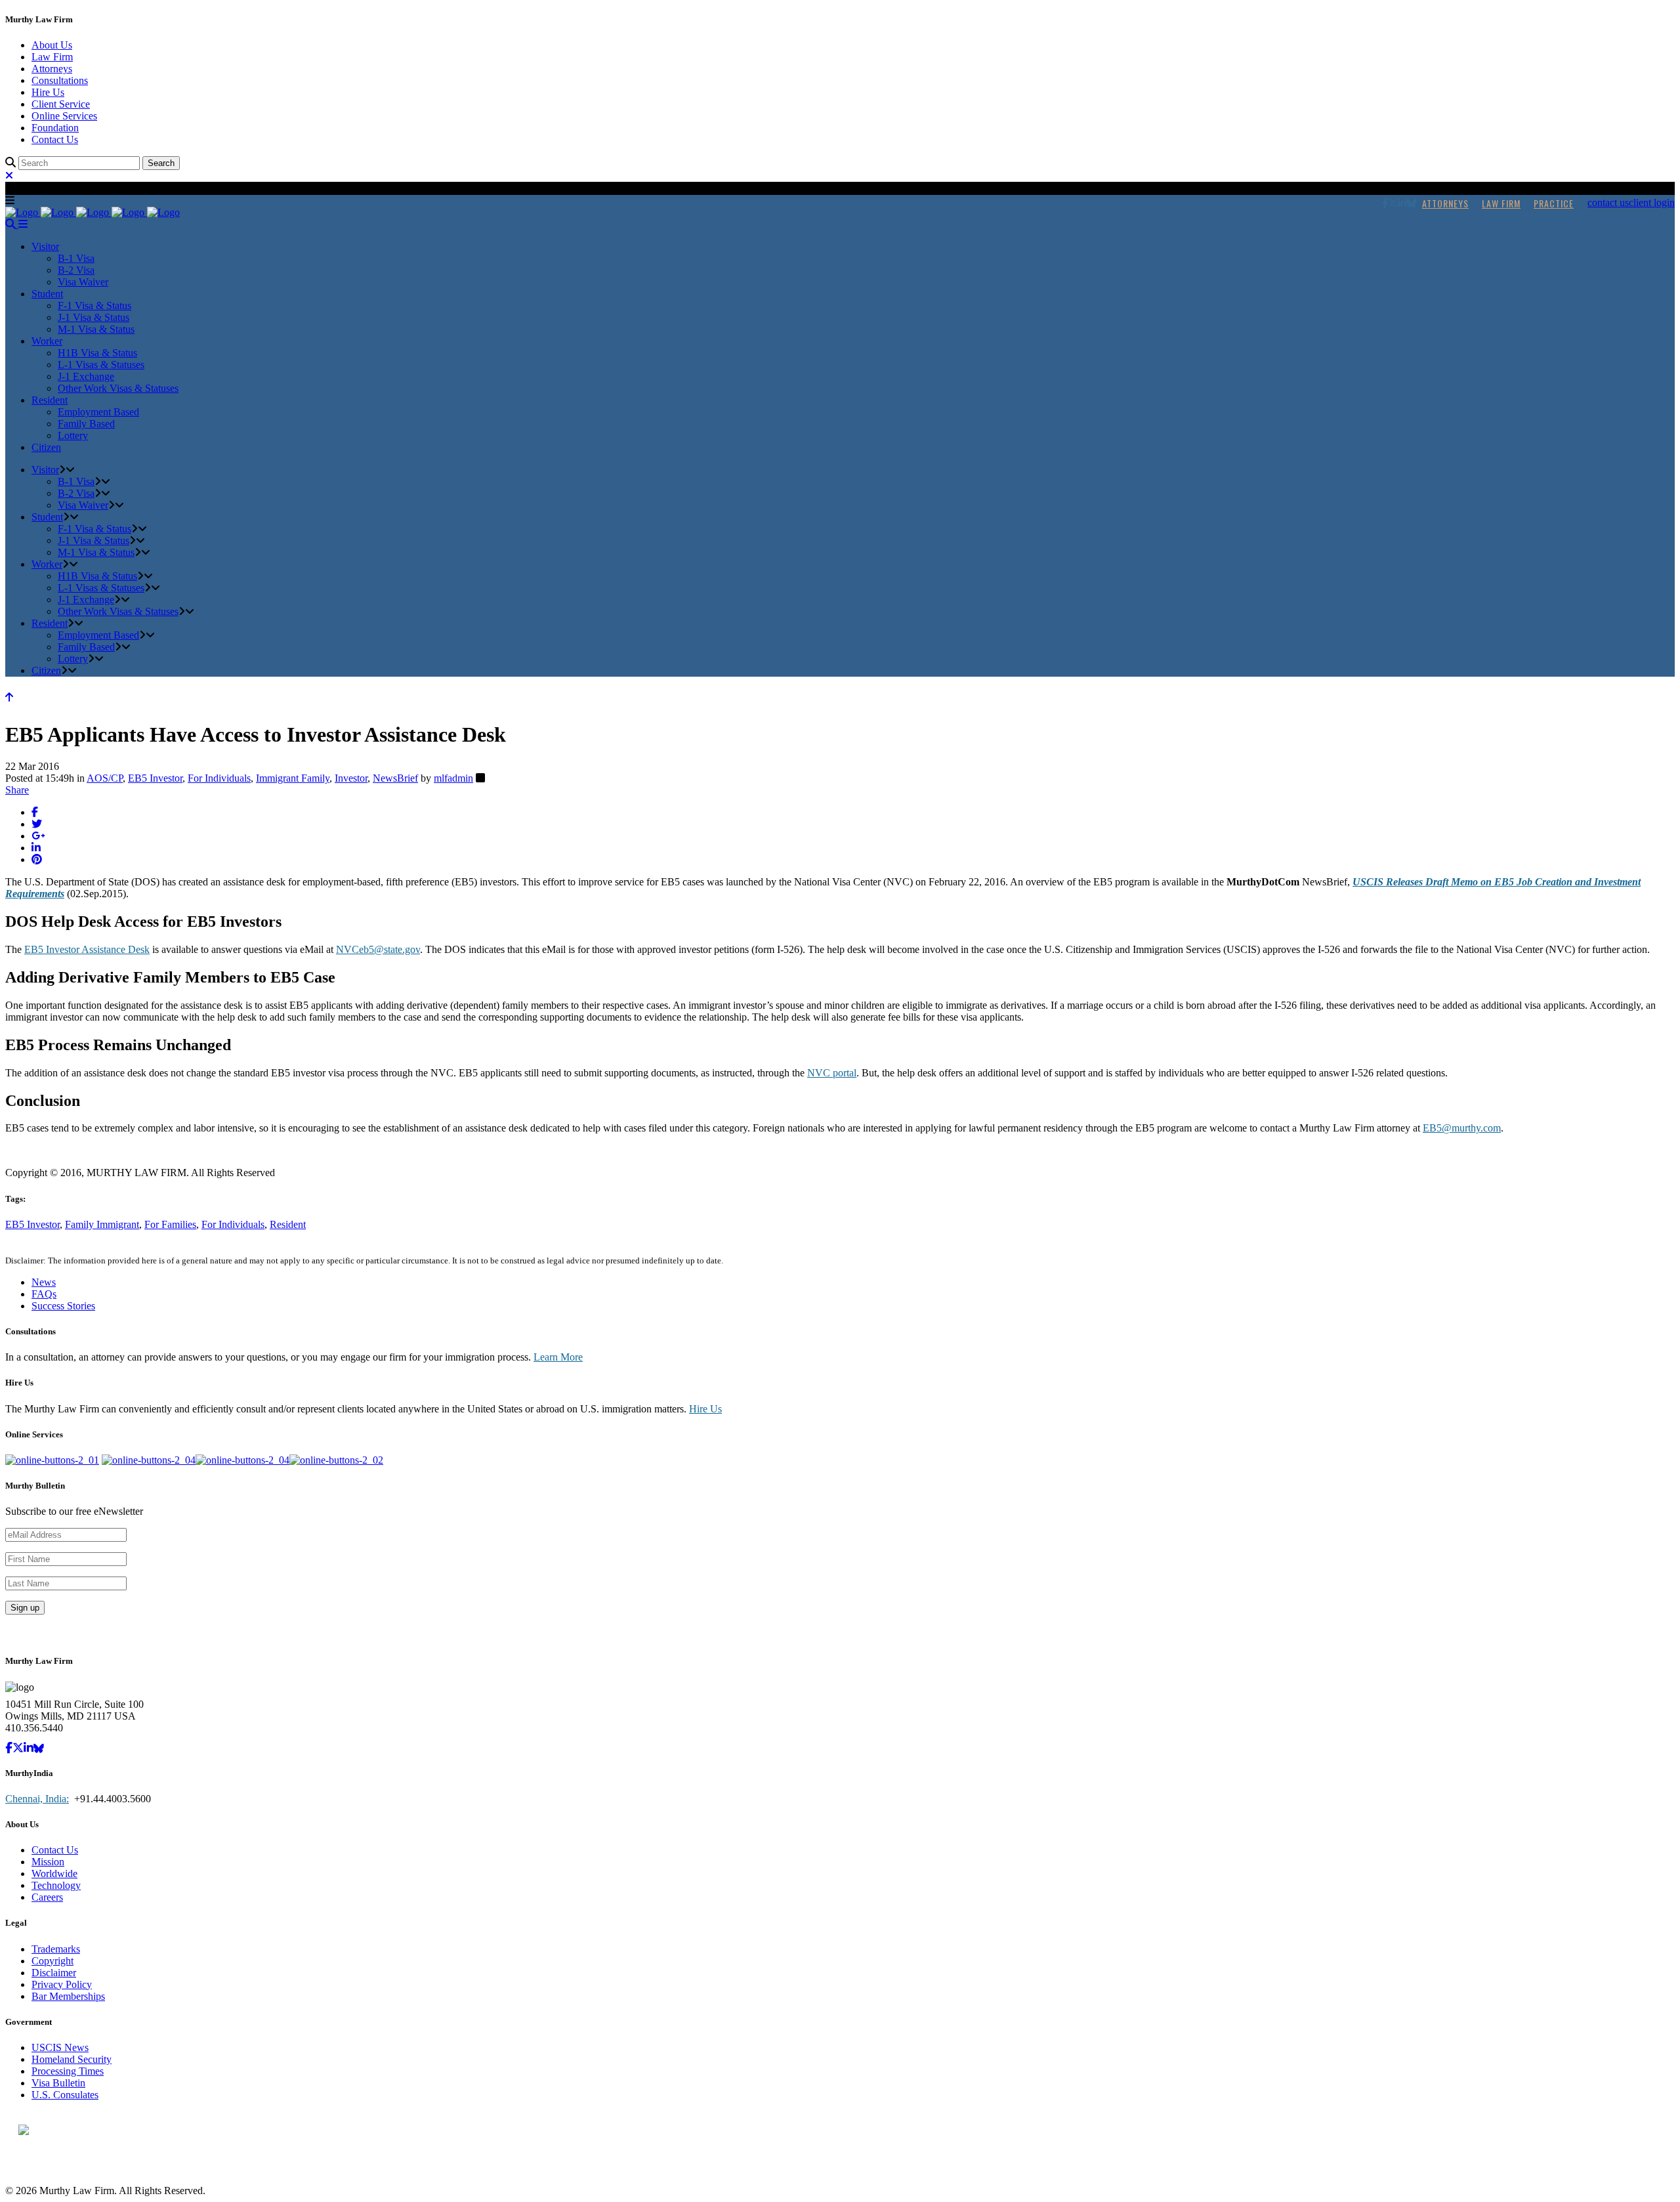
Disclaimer (54, 1973)
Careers (47, 1897)
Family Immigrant (102, 1224)
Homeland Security (72, 2059)
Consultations (60, 80)
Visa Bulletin (58, 2083)
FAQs (44, 1294)
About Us (52, 45)
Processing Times (68, 2071)
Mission (48, 1862)
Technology (56, 1885)
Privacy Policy (62, 1984)
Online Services (64, 116)
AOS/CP (105, 778)
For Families (170, 1224)
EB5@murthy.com (1462, 1128)
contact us (1608, 202)
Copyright (52, 1961)
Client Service (61, 104)
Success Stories (63, 1306)
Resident (288, 1224)
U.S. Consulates (65, 2095)
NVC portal (832, 1073)
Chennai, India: (37, 1799)
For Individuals (219, 778)
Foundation (55, 128)
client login (1652, 202)
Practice (1554, 203)
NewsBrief (395, 778)
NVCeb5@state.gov (378, 949)
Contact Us (55, 139)
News (44, 1282)
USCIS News (60, 2047)
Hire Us (48, 92)
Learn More (558, 1357)
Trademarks (56, 1949)
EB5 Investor (155, 778)
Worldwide (54, 1874)
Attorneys (52, 69)
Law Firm (52, 57)
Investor (351, 778)
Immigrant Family (293, 778)
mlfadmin (453, 778)
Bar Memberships (68, 1996)
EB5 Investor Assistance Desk (87, 949)
